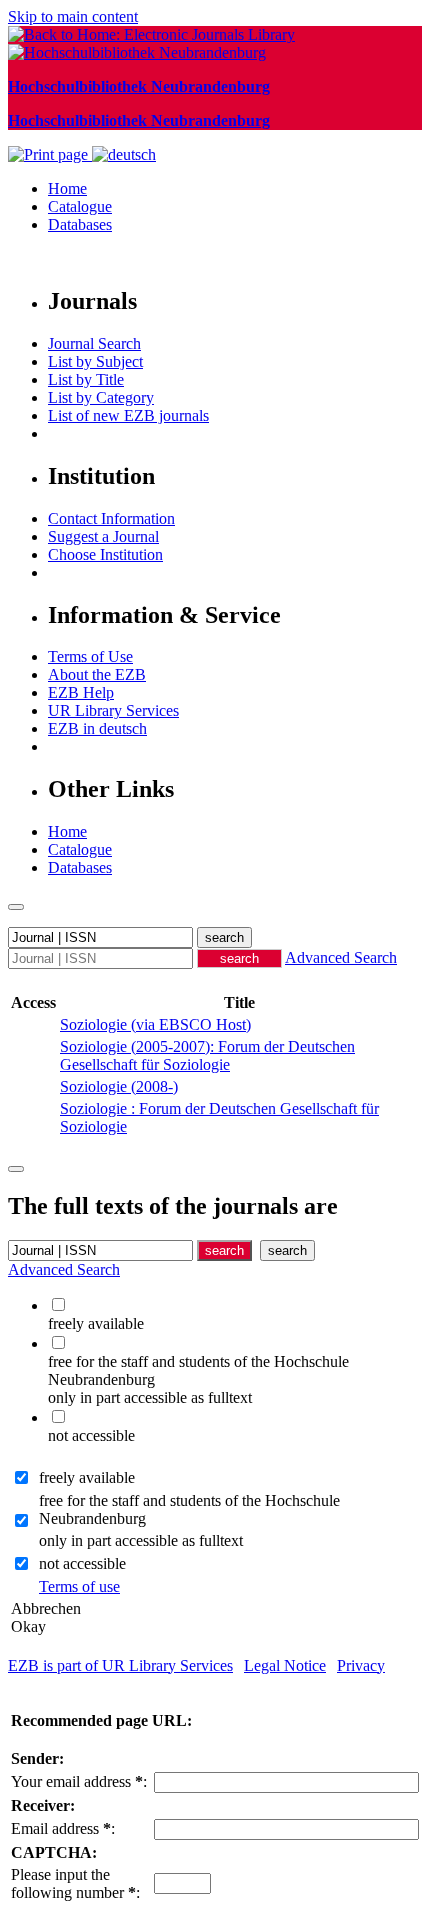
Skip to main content (73, 16)
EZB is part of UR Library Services (120, 1665)
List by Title (86, 379)
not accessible (82, 1563)
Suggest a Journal (103, 536)
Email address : (63, 1828)
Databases (80, 224)
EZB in (97, 728)
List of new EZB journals (128, 415)
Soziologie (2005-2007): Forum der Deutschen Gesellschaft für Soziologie (207, 1055)
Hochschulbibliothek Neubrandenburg (139, 86)
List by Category (101, 397)
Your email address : (79, 1781)
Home (67, 188)
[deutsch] (124, 154)
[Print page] (50, 154)
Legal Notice (285, 1665)
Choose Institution (105, 554)
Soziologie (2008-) (119, 1086)
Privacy (361, 1665)
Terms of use (79, 1586)
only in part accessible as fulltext (141, 1540)
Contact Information (111, 518)
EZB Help (81, 692)
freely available (87, 1477)
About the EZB (97, 674)
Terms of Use (90, 656)
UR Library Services (113, 710)
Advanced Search (341, 957)
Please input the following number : (75, 1883)
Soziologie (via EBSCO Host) (155, 1024)
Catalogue (80, 206)
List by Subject (95, 361)
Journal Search (94, 343)
